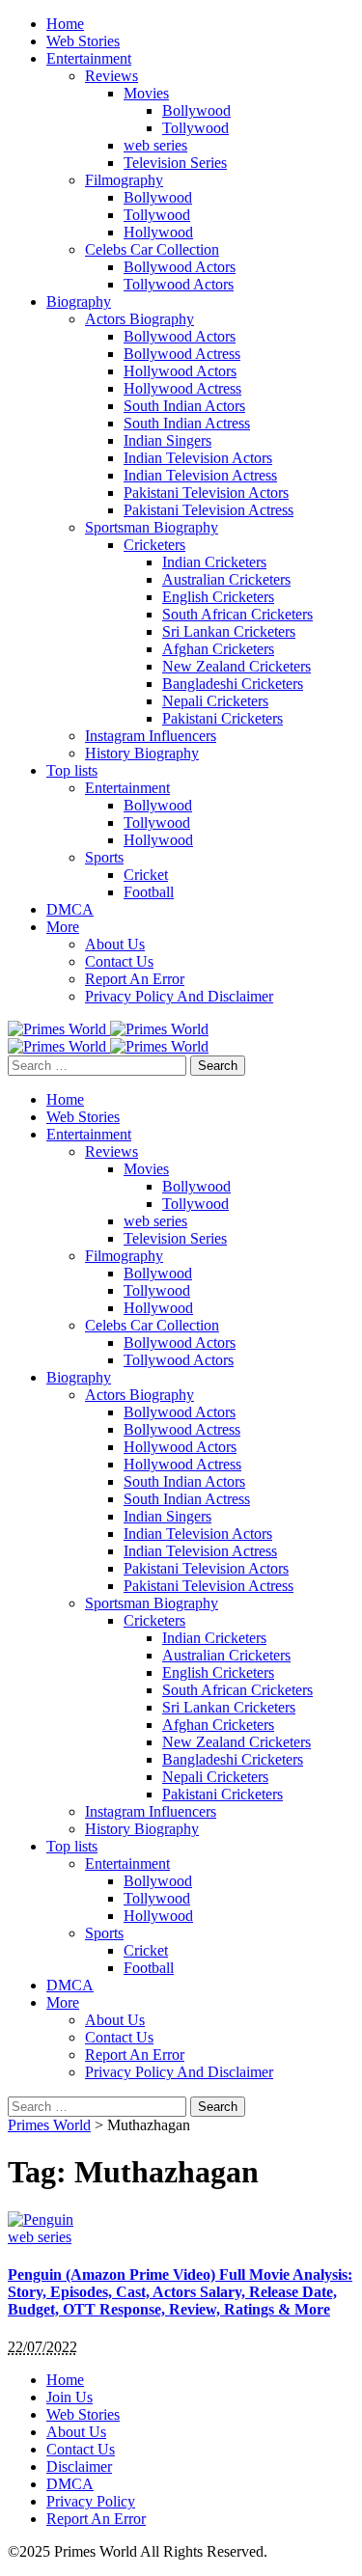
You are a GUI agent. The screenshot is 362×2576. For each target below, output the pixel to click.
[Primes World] (59, 1029)
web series (40, 2237)
